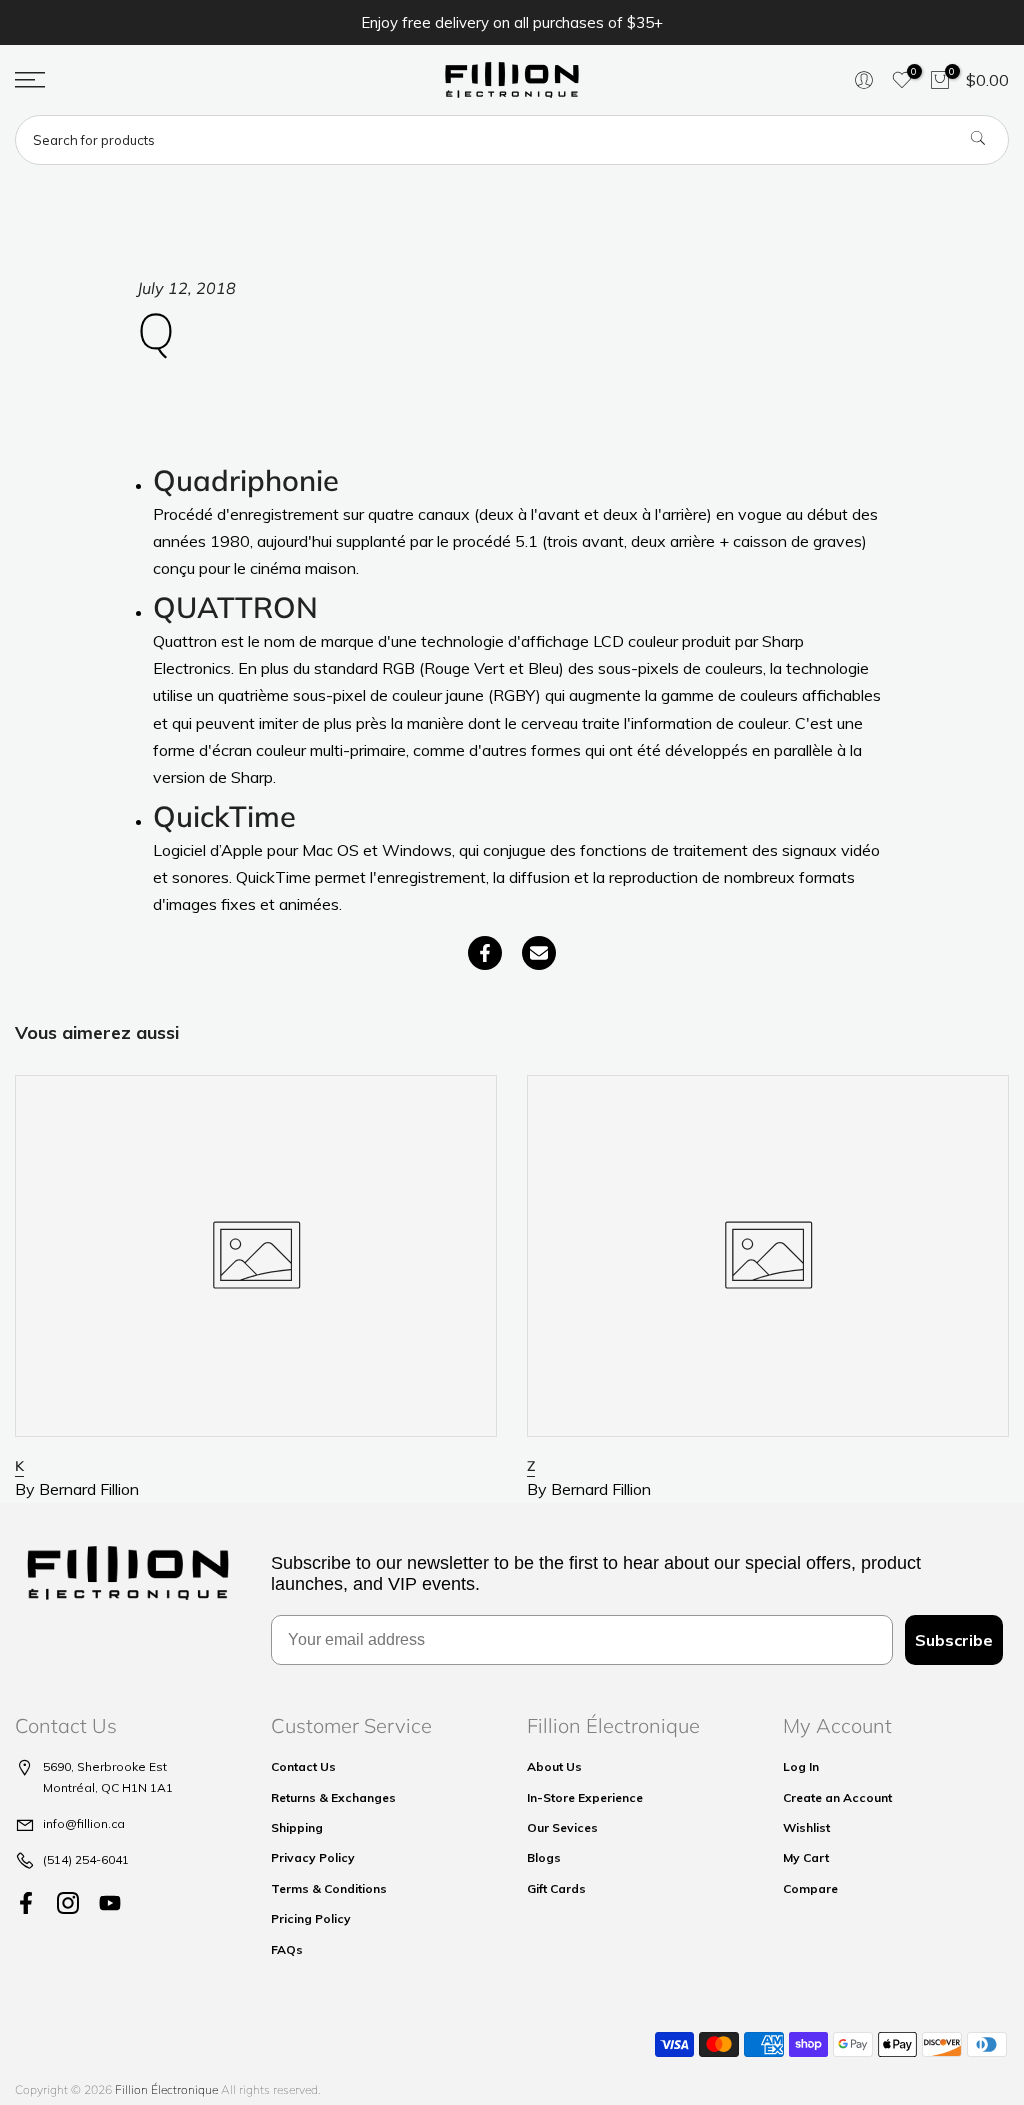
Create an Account (837, 1797)
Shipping (297, 1827)
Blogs (544, 1857)
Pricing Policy (311, 1918)
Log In (801, 1766)
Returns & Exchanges (333, 1797)
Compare (810, 1888)
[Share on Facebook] (485, 953)
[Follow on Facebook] (26, 1903)
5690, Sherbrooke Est (105, 1766)
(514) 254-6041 (86, 1859)
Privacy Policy (313, 1857)
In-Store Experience (585, 1797)
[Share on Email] (539, 953)
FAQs (287, 1949)
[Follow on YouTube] (110, 1903)
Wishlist (806, 1827)
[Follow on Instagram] (68, 1903)
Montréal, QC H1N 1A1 (108, 1787)
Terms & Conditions (329, 1888)
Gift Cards (556, 1888)
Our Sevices (562, 1827)
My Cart (806, 1857)
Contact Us (303, 1766)
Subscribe (954, 1640)
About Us (554, 1766)
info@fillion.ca (84, 1823)
